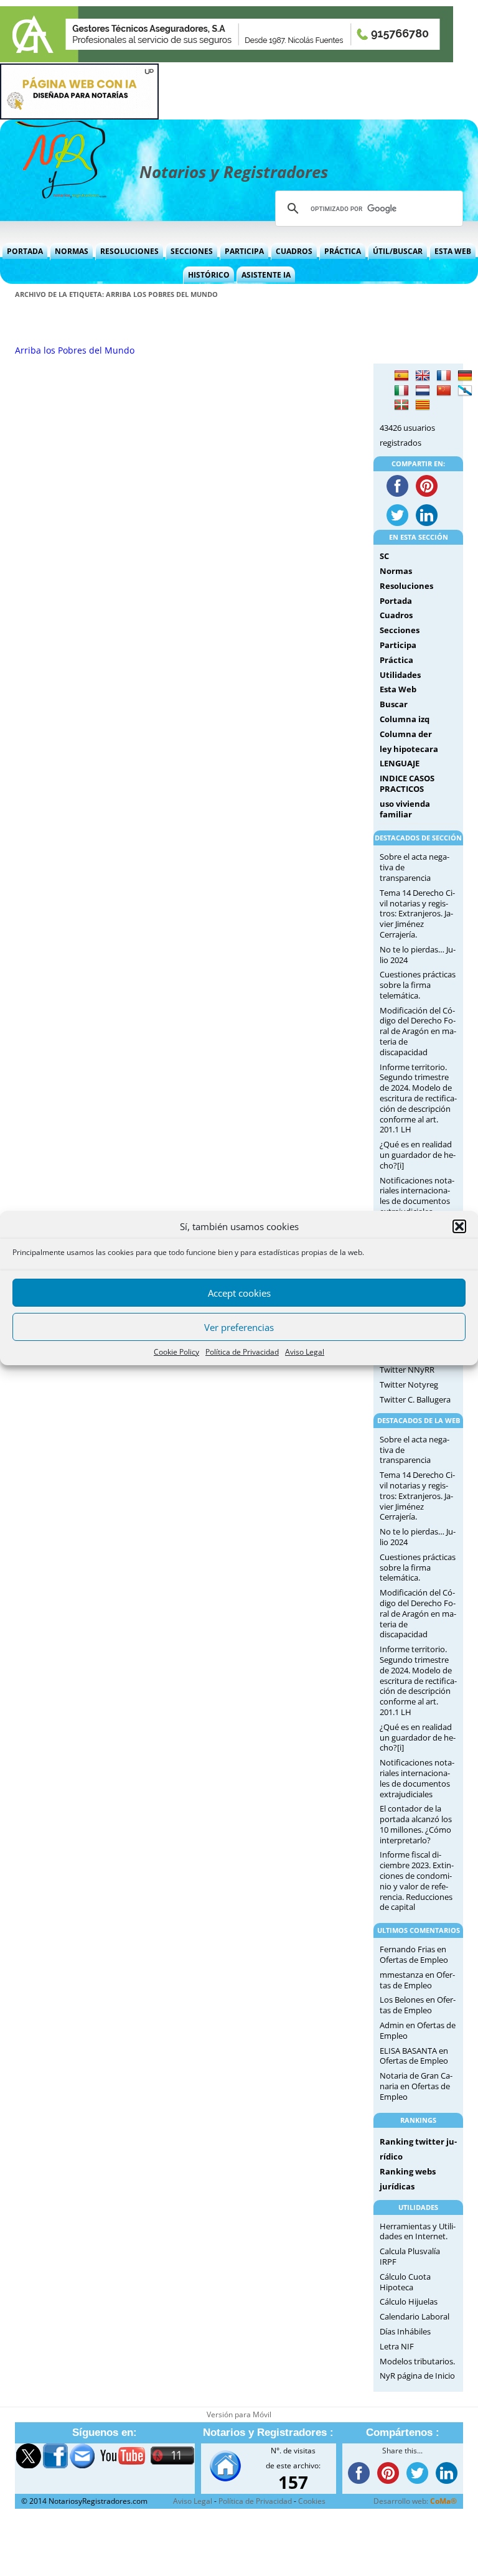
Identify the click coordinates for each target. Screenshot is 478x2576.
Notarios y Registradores (234, 172)
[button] (459, 1226)
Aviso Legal (305, 1352)
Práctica (343, 251)
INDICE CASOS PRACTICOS (407, 783)
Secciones (192, 251)
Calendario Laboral (415, 2316)
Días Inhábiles (405, 2331)
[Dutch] (423, 391)
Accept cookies (239, 1293)
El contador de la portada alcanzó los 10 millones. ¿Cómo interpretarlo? (416, 1824)
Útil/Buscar (398, 251)
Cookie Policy (176, 1352)
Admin (392, 2025)
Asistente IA (266, 275)
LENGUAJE (400, 763)
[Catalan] (423, 405)
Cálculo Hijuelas (409, 2301)
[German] (465, 376)
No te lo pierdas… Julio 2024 (418, 955)
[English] (423, 376)
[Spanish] (401, 376)
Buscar (394, 704)
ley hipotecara (409, 749)
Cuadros (294, 251)
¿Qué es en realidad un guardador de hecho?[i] (418, 1155)
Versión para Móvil (239, 2414)
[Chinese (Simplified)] (444, 391)
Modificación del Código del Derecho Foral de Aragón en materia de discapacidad (418, 1031)
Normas (72, 251)
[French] (444, 376)
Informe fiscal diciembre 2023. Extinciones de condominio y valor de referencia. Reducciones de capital (417, 1881)
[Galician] (465, 391)
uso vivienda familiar (405, 809)
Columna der (406, 734)
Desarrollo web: (415, 2501)
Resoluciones (129, 251)
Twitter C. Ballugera (415, 1399)
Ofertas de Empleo (414, 1960)
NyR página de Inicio (417, 2376)
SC (384, 556)
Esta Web (453, 251)
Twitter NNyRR (407, 1370)
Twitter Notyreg (409, 1384)
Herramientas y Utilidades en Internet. (418, 2231)
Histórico (209, 275)
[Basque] (401, 405)
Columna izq (405, 719)
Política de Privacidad (242, 1352)
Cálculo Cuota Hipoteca (405, 2282)
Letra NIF (397, 2346)
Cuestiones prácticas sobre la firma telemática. (418, 985)
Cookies (312, 2501)
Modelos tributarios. (417, 2361)
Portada (25, 251)
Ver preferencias (239, 1327)
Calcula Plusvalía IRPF (410, 2256)
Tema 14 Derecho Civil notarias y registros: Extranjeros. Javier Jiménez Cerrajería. (417, 914)
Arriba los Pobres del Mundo (75, 350)
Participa (244, 251)
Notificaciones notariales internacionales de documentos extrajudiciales (417, 1196)
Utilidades (400, 675)
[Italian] (401, 391)
